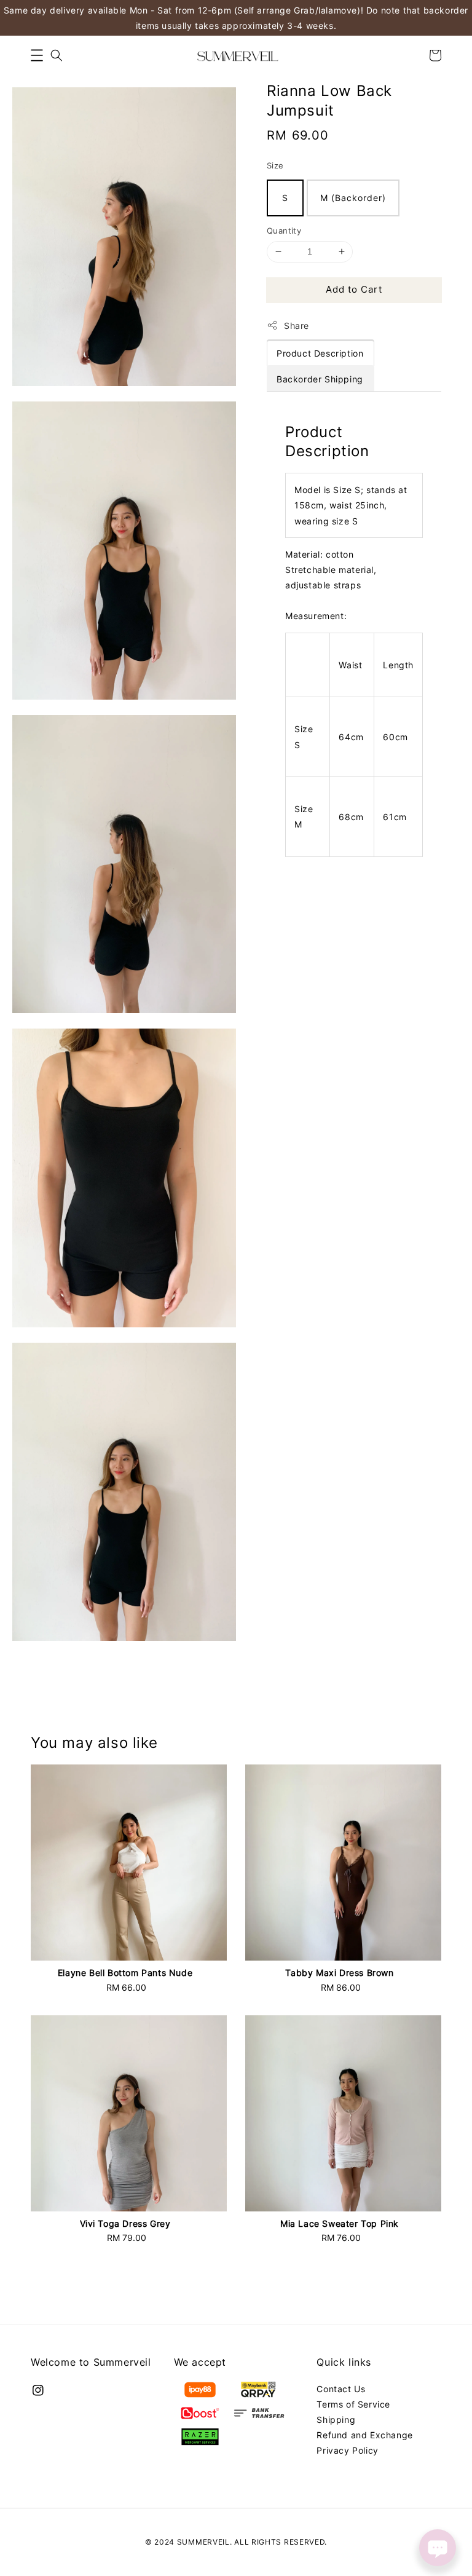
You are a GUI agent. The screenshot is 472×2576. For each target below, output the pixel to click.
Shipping (336, 2420)
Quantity (284, 231)
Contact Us (341, 2389)
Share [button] (297, 326)
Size (275, 165)
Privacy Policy (347, 2450)
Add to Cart (354, 289)
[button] (37, 55)
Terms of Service (353, 2404)
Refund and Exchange (364, 2435)
